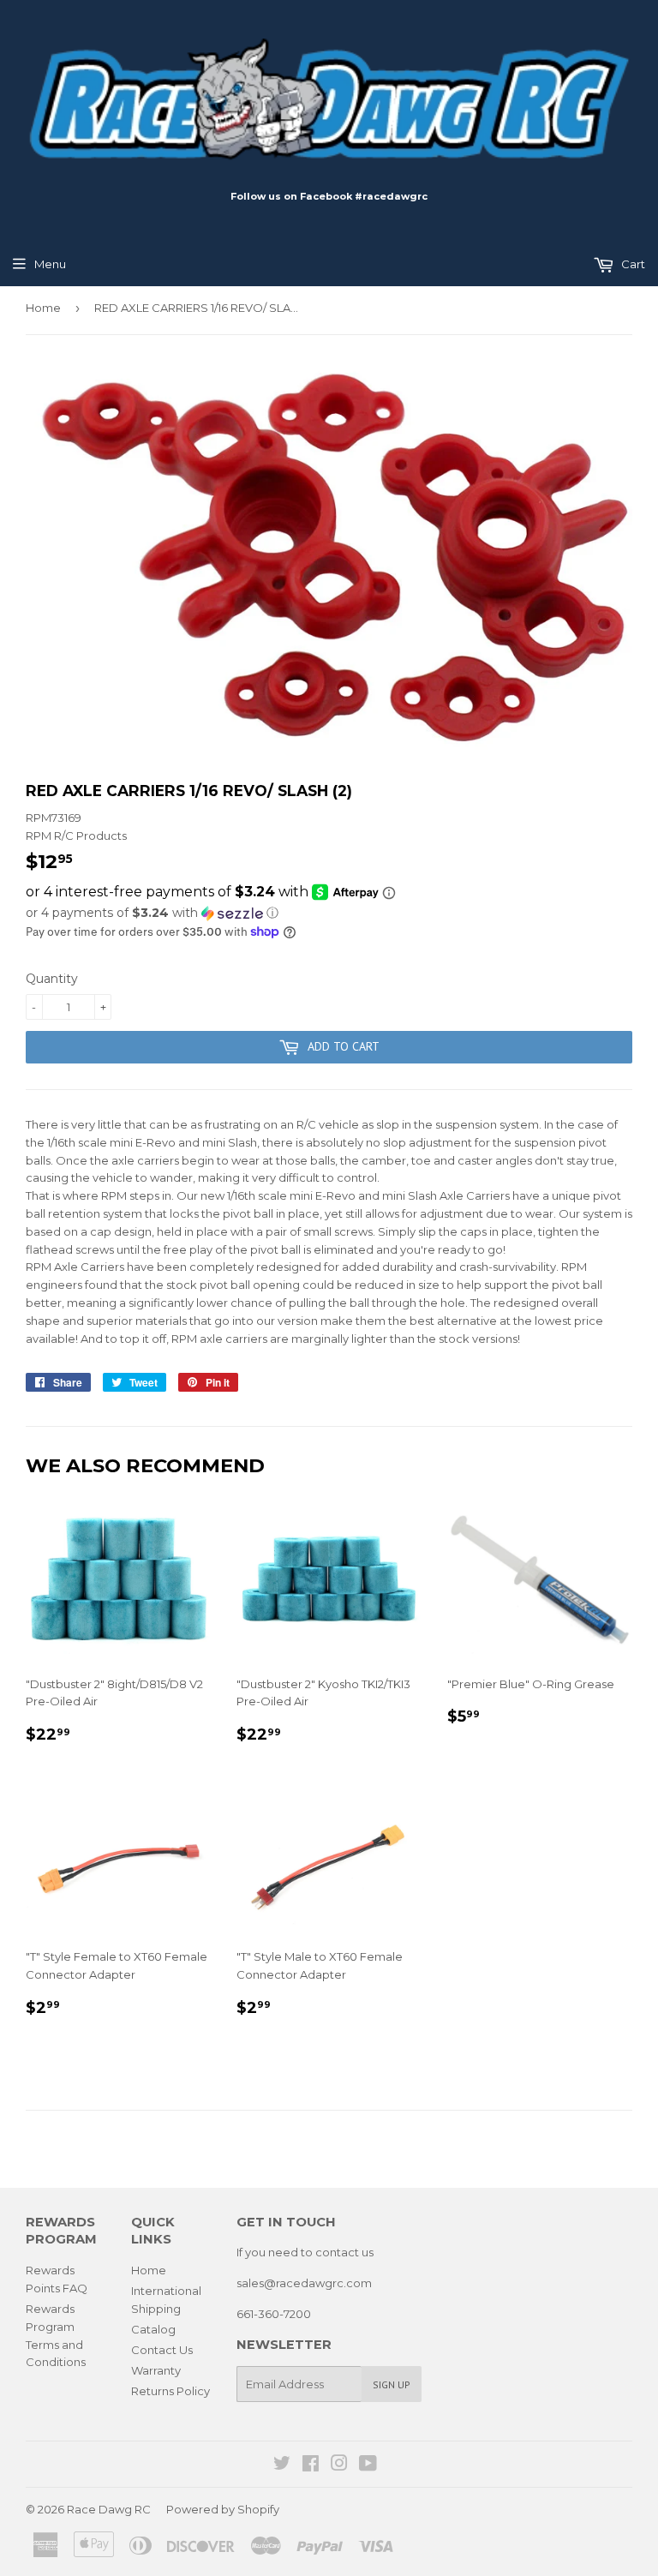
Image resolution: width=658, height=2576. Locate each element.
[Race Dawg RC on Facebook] (311, 2465)
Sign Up (392, 2384)
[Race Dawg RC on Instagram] (339, 2465)
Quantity (52, 979)
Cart (632, 264)
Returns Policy (170, 2391)
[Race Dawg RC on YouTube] (368, 2465)
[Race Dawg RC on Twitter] (282, 2465)
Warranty (156, 2370)
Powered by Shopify (223, 2509)
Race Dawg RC (109, 2509)
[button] (329, 913)
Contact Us (162, 2350)
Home (43, 308)
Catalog (153, 2329)
